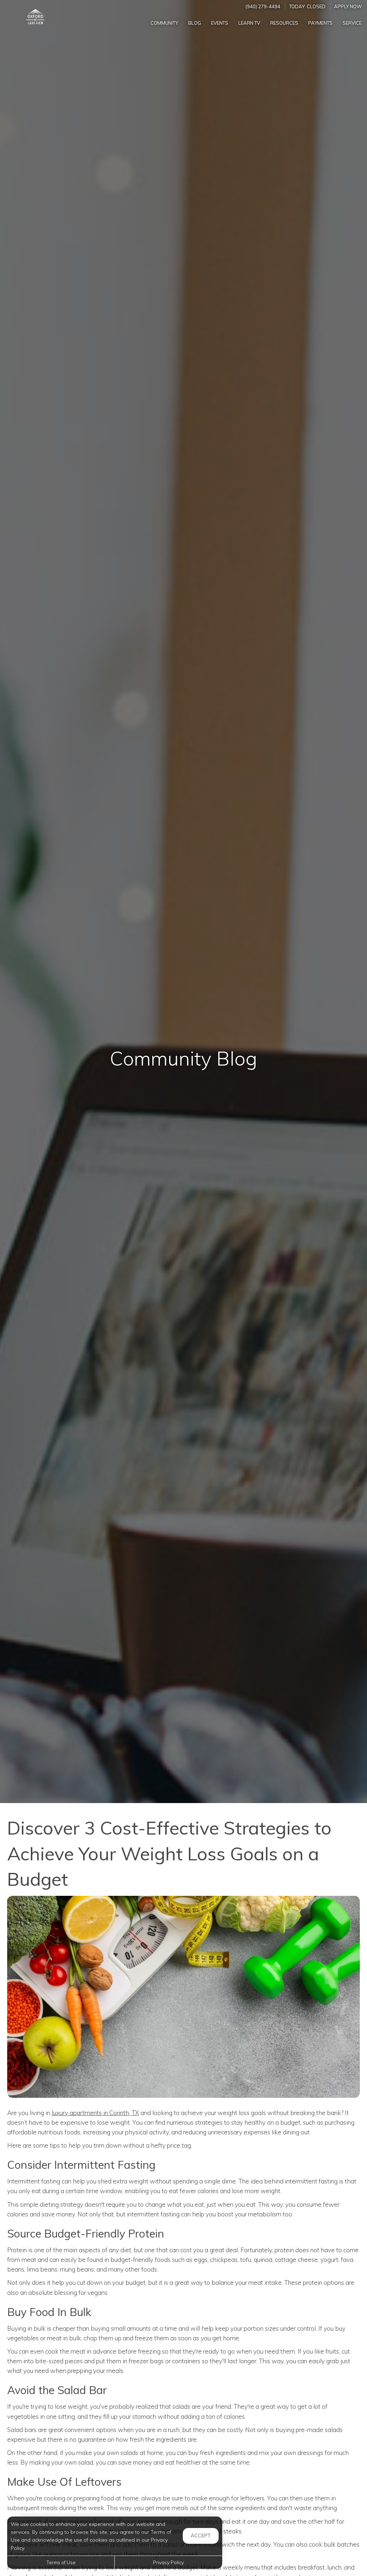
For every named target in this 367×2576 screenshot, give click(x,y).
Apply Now (348, 6)
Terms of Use (61, 2562)
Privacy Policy (168, 2562)
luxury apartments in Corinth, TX (95, 2113)
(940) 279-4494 (263, 6)
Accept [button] (201, 2536)
